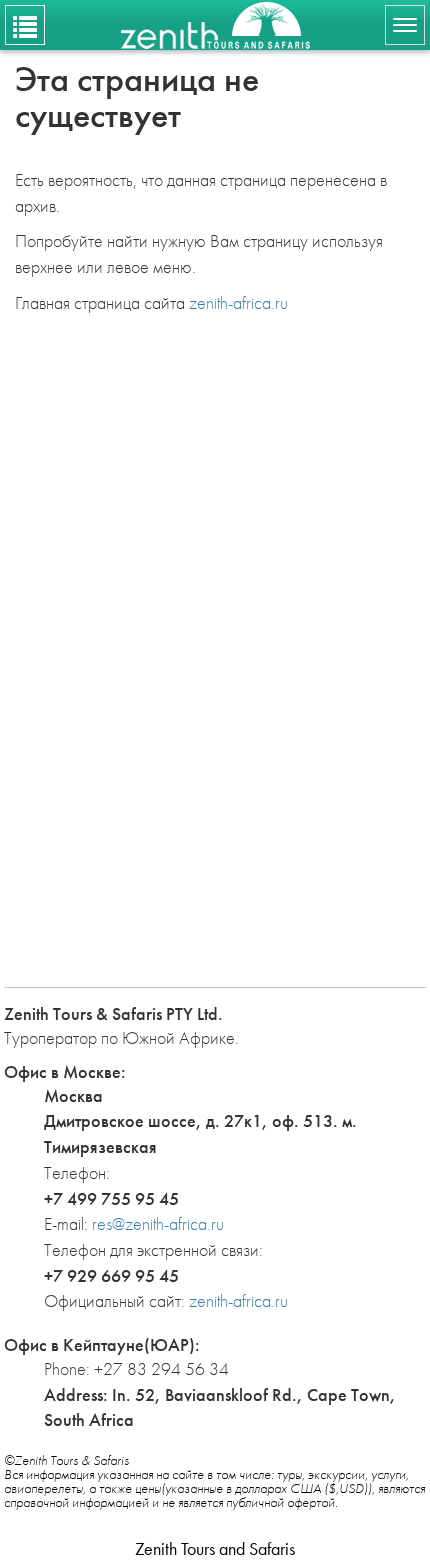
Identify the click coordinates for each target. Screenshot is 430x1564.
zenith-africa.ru (238, 302)
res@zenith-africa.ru (158, 1223)
